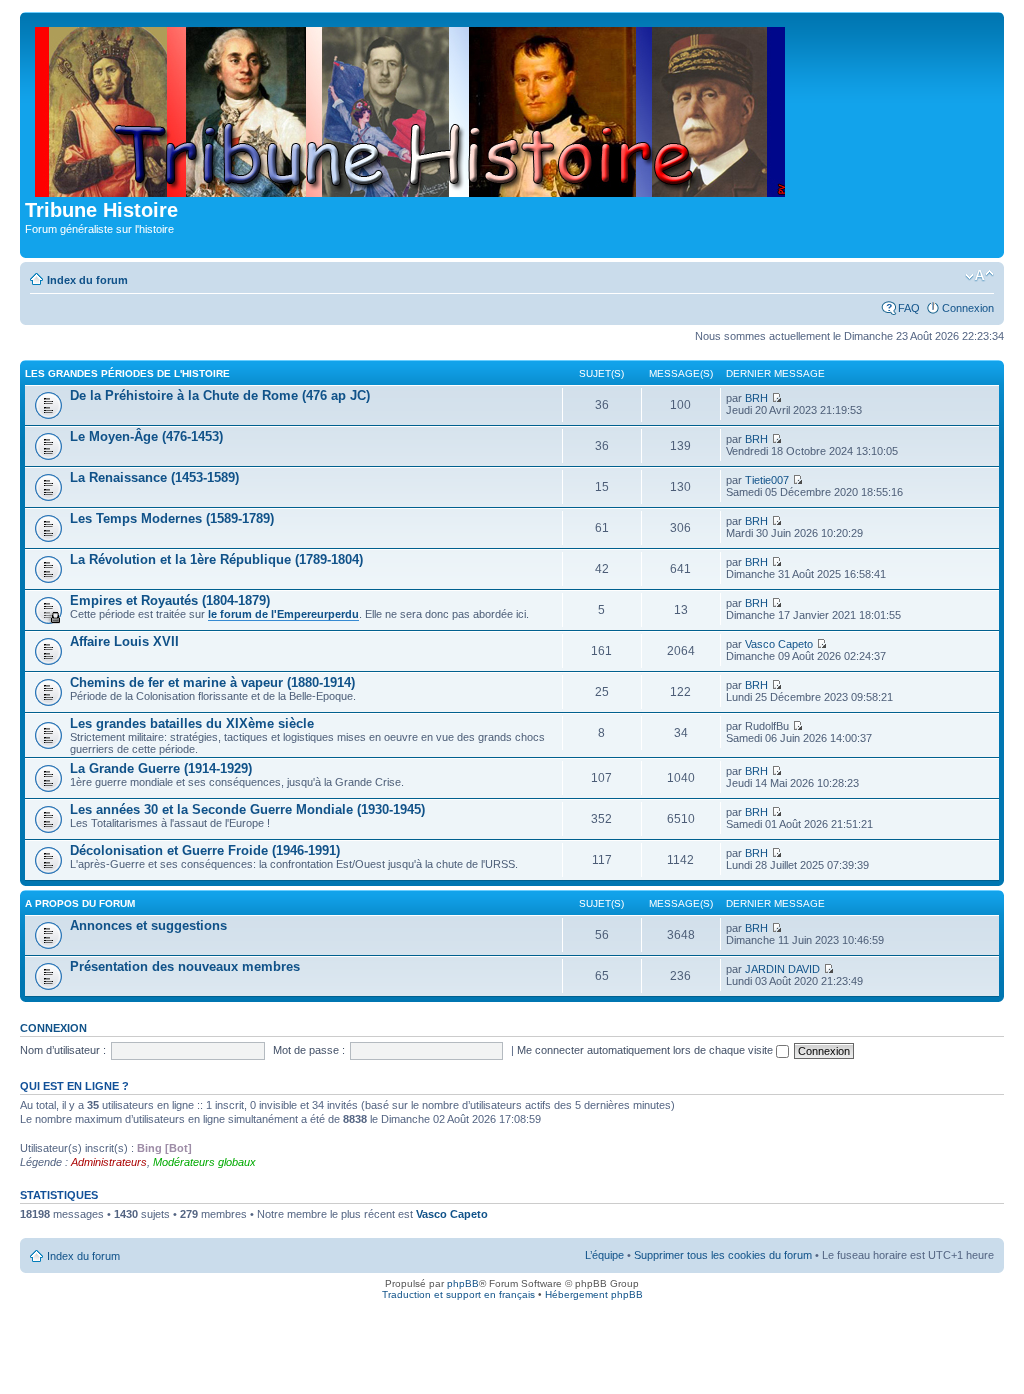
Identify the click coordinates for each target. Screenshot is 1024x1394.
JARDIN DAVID (782, 969)
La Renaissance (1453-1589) (154, 477)
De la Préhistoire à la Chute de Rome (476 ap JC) (220, 395)
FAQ (909, 308)
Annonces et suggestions (148, 925)
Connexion (968, 308)
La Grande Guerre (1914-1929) (161, 768)
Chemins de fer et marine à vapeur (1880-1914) (212, 682)
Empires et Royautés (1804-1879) (170, 600)
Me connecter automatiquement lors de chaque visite (646, 1050)
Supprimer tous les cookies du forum (723, 1255)
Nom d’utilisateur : (63, 1050)
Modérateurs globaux (204, 1162)
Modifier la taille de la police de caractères (979, 276)
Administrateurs (109, 1162)
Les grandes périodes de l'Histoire (127, 373)
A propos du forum (80, 903)
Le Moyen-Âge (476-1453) (146, 436)
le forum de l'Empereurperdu (283, 614)
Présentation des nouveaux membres (185, 966)
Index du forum (87, 280)
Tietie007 (767, 480)
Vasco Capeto (779, 644)
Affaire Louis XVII (124, 641)
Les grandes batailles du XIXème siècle (192, 723)
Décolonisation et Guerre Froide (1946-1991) (205, 850)
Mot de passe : (309, 1050)
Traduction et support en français (458, 1294)
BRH (756, 398)
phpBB (463, 1283)
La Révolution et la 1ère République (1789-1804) (216, 559)
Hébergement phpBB (594, 1294)
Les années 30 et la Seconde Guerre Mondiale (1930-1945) (247, 809)
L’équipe (604, 1255)
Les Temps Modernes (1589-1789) (172, 518)
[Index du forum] (411, 108)
